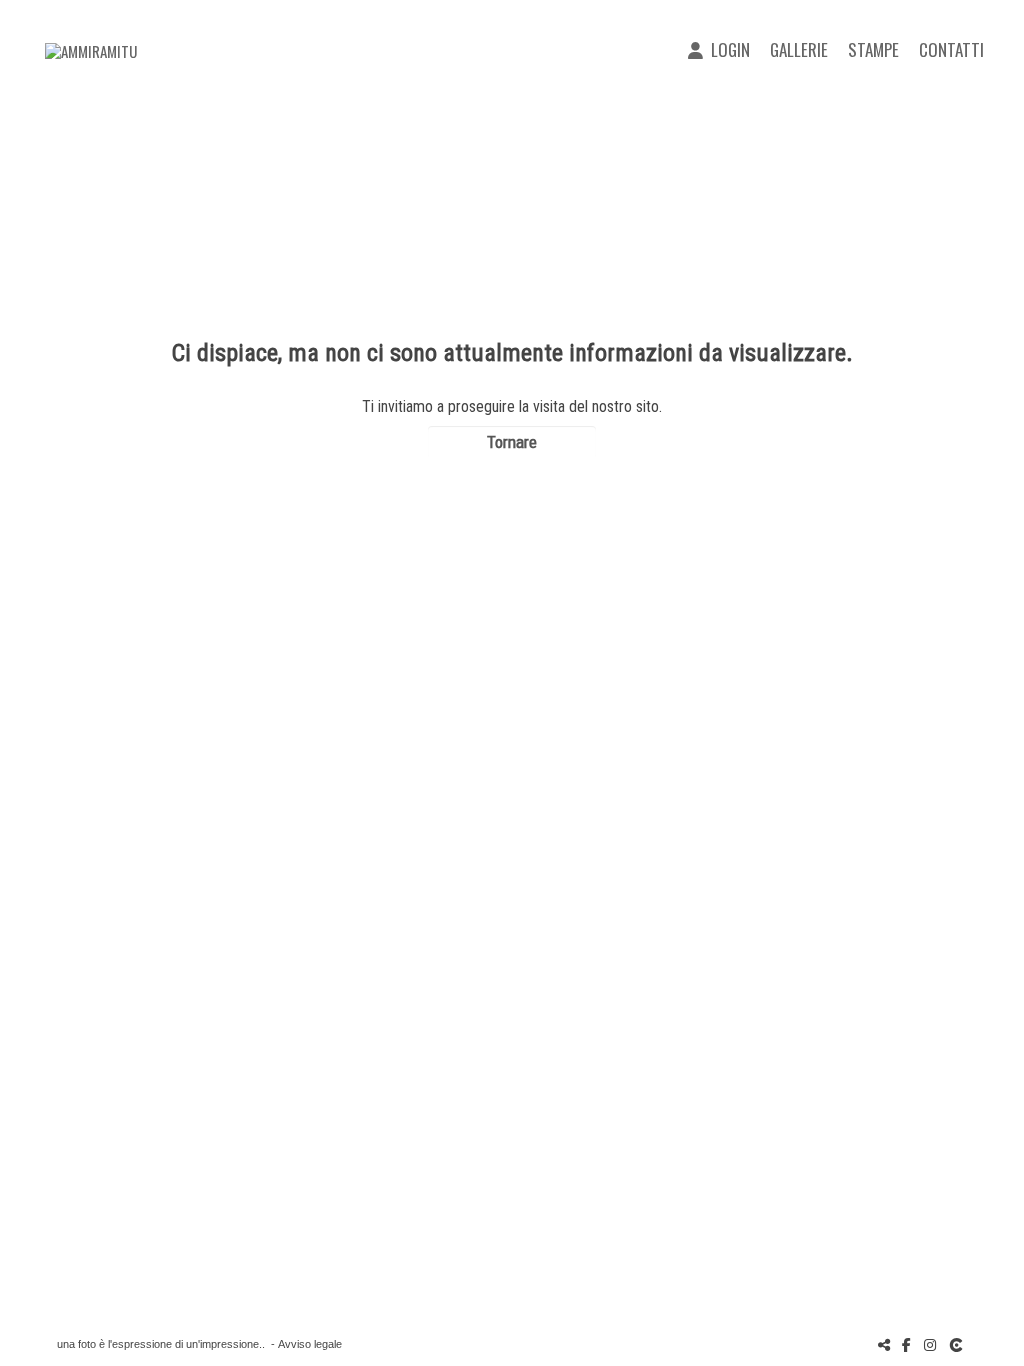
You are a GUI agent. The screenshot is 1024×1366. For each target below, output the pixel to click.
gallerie (799, 50)
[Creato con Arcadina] (958, 1344)
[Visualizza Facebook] (907, 1344)
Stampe (873, 50)
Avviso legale (310, 1344)
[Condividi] (884, 1344)
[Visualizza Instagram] (930, 1344)
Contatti (951, 50)
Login (726, 50)
